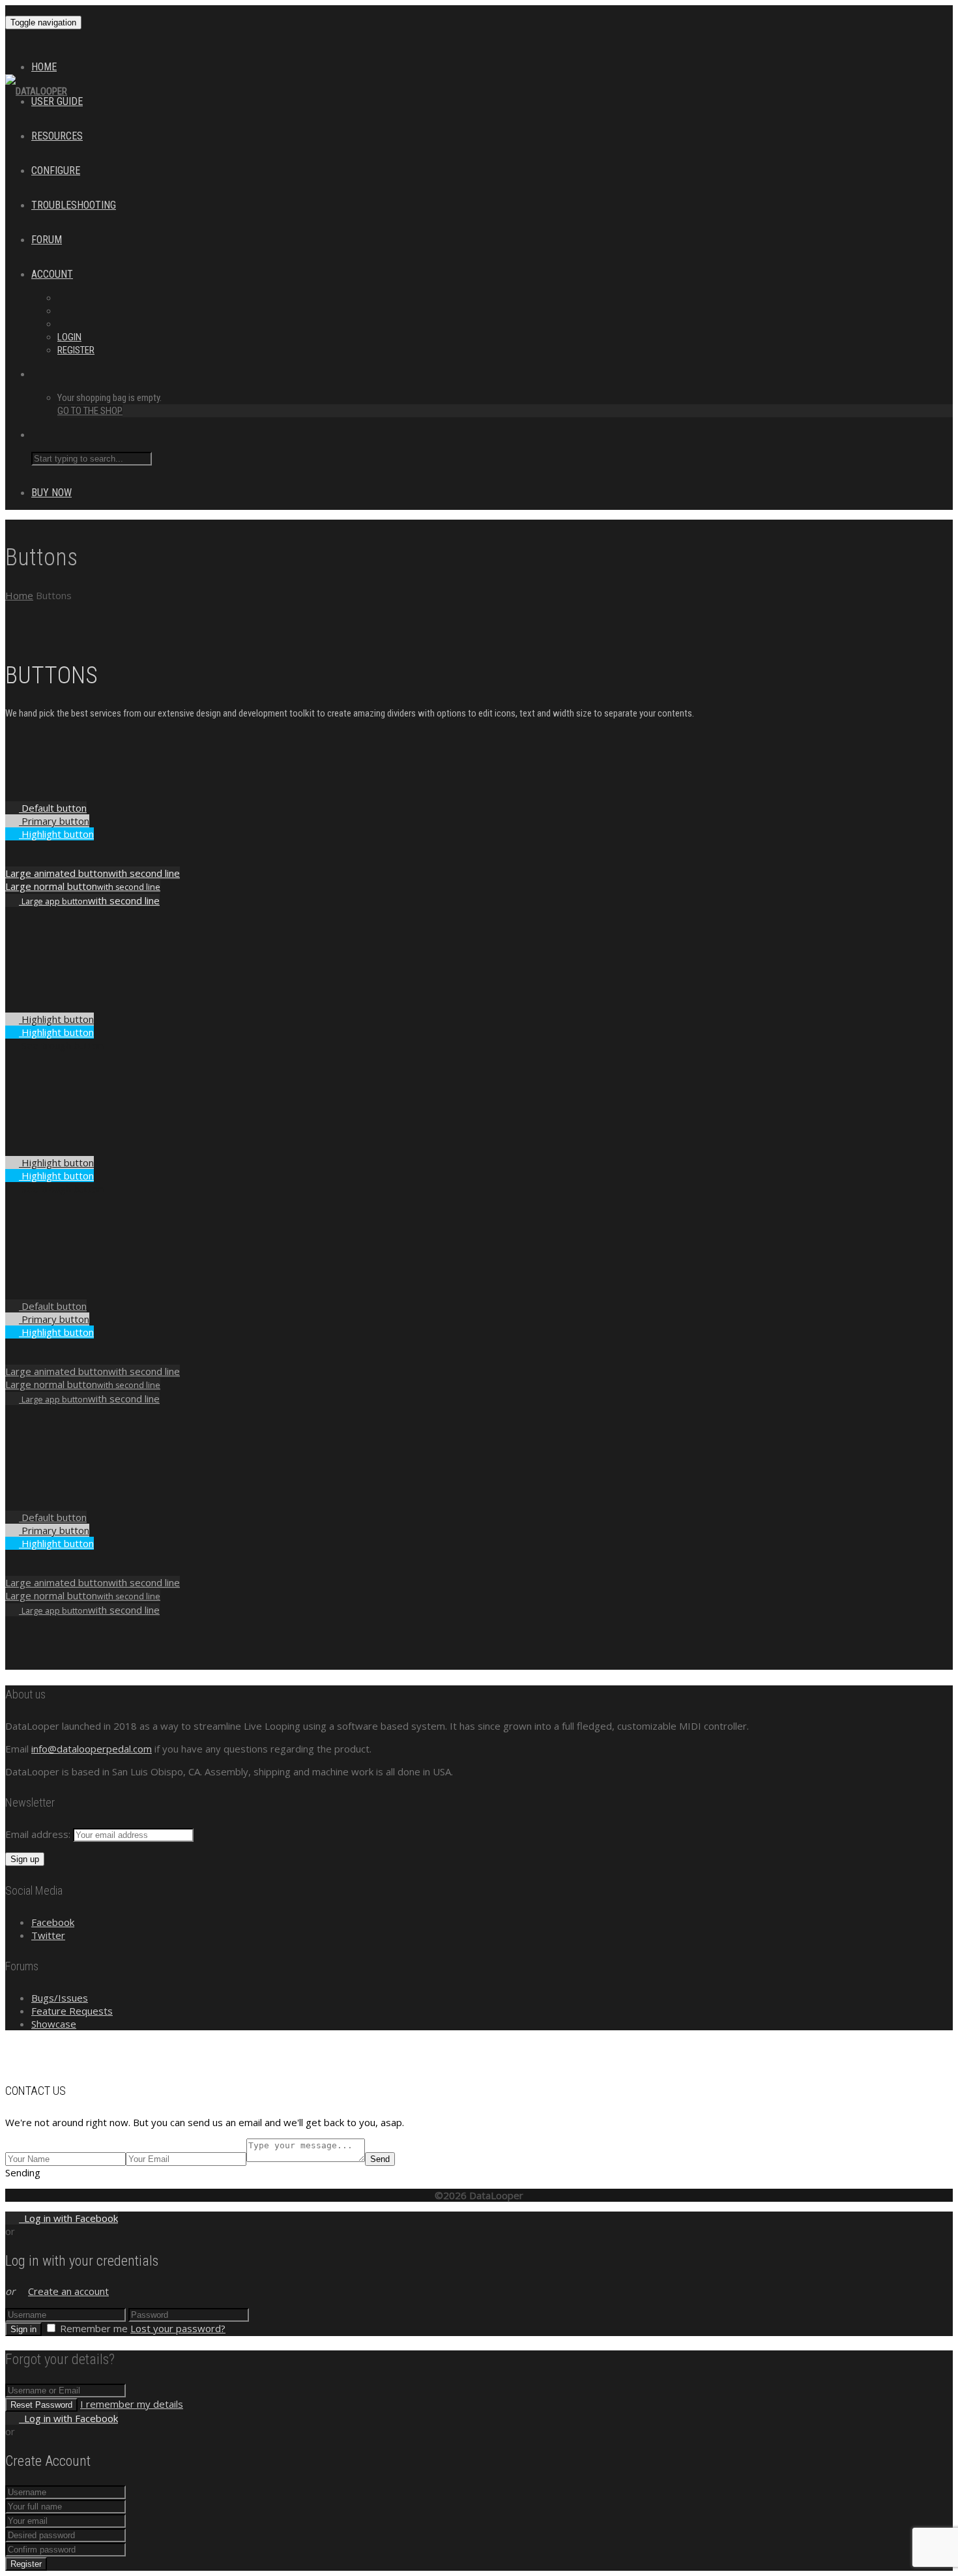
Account (52, 274)
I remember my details (132, 2404)
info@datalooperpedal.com (92, 1749)
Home (44, 67)
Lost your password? (178, 2328)
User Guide (57, 101)
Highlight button (56, 834)
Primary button (54, 821)
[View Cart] (12, 57)
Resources (57, 136)
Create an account (68, 2291)
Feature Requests (72, 2011)
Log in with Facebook (68, 2218)
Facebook (53, 1922)
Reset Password (41, 2405)
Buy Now (51, 493)
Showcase (54, 2024)
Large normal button (83, 886)
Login (69, 337)
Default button (53, 808)
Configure (56, 170)
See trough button (61, 1045)
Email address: (39, 1834)
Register (76, 350)
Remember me (94, 2328)
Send (380, 2159)
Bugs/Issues (60, 1998)
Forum (47, 240)
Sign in (23, 2329)
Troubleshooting (74, 205)
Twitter (48, 1935)
